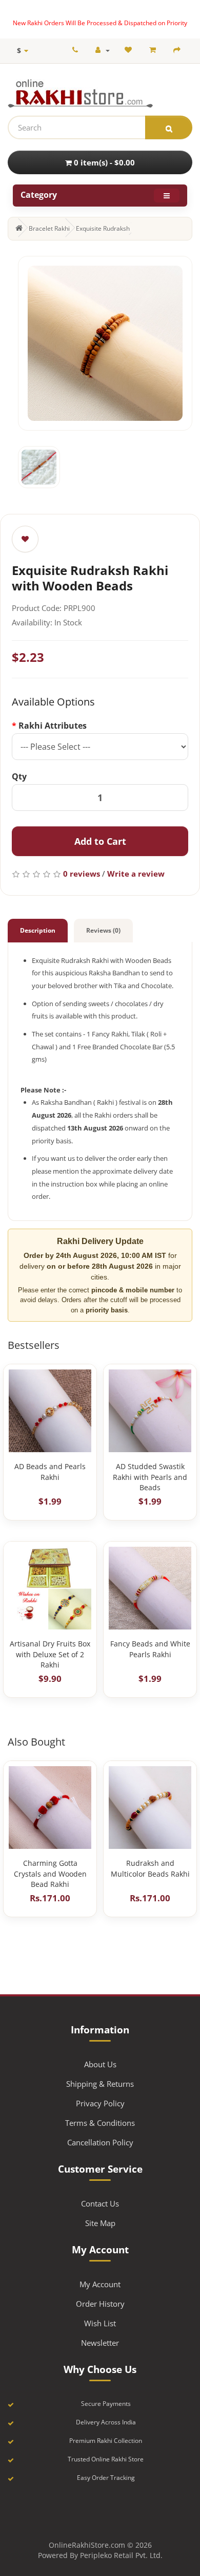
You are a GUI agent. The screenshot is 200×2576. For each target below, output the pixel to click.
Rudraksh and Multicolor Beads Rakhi (150, 1868)
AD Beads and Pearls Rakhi (50, 1471)
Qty (19, 776)
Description (38, 930)
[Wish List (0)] (129, 50)
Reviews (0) (103, 930)
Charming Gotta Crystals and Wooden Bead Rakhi (50, 1874)
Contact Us (100, 2203)
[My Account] (103, 50)
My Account (100, 2284)
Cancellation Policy (100, 2142)
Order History (100, 2304)
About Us (100, 2064)
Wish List (100, 2323)
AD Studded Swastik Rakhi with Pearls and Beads (150, 1477)
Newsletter (100, 2343)
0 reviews (82, 874)
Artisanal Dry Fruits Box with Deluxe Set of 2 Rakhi (50, 1654)
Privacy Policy (100, 2103)
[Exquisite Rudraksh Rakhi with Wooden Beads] (105, 343)
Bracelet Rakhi (49, 228)
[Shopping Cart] (154, 50)
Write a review (136, 874)
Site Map (100, 2223)
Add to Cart (100, 841)
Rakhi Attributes (53, 726)
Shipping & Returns (100, 2084)
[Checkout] (178, 50)
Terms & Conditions (100, 2123)
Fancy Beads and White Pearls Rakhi (150, 1649)
